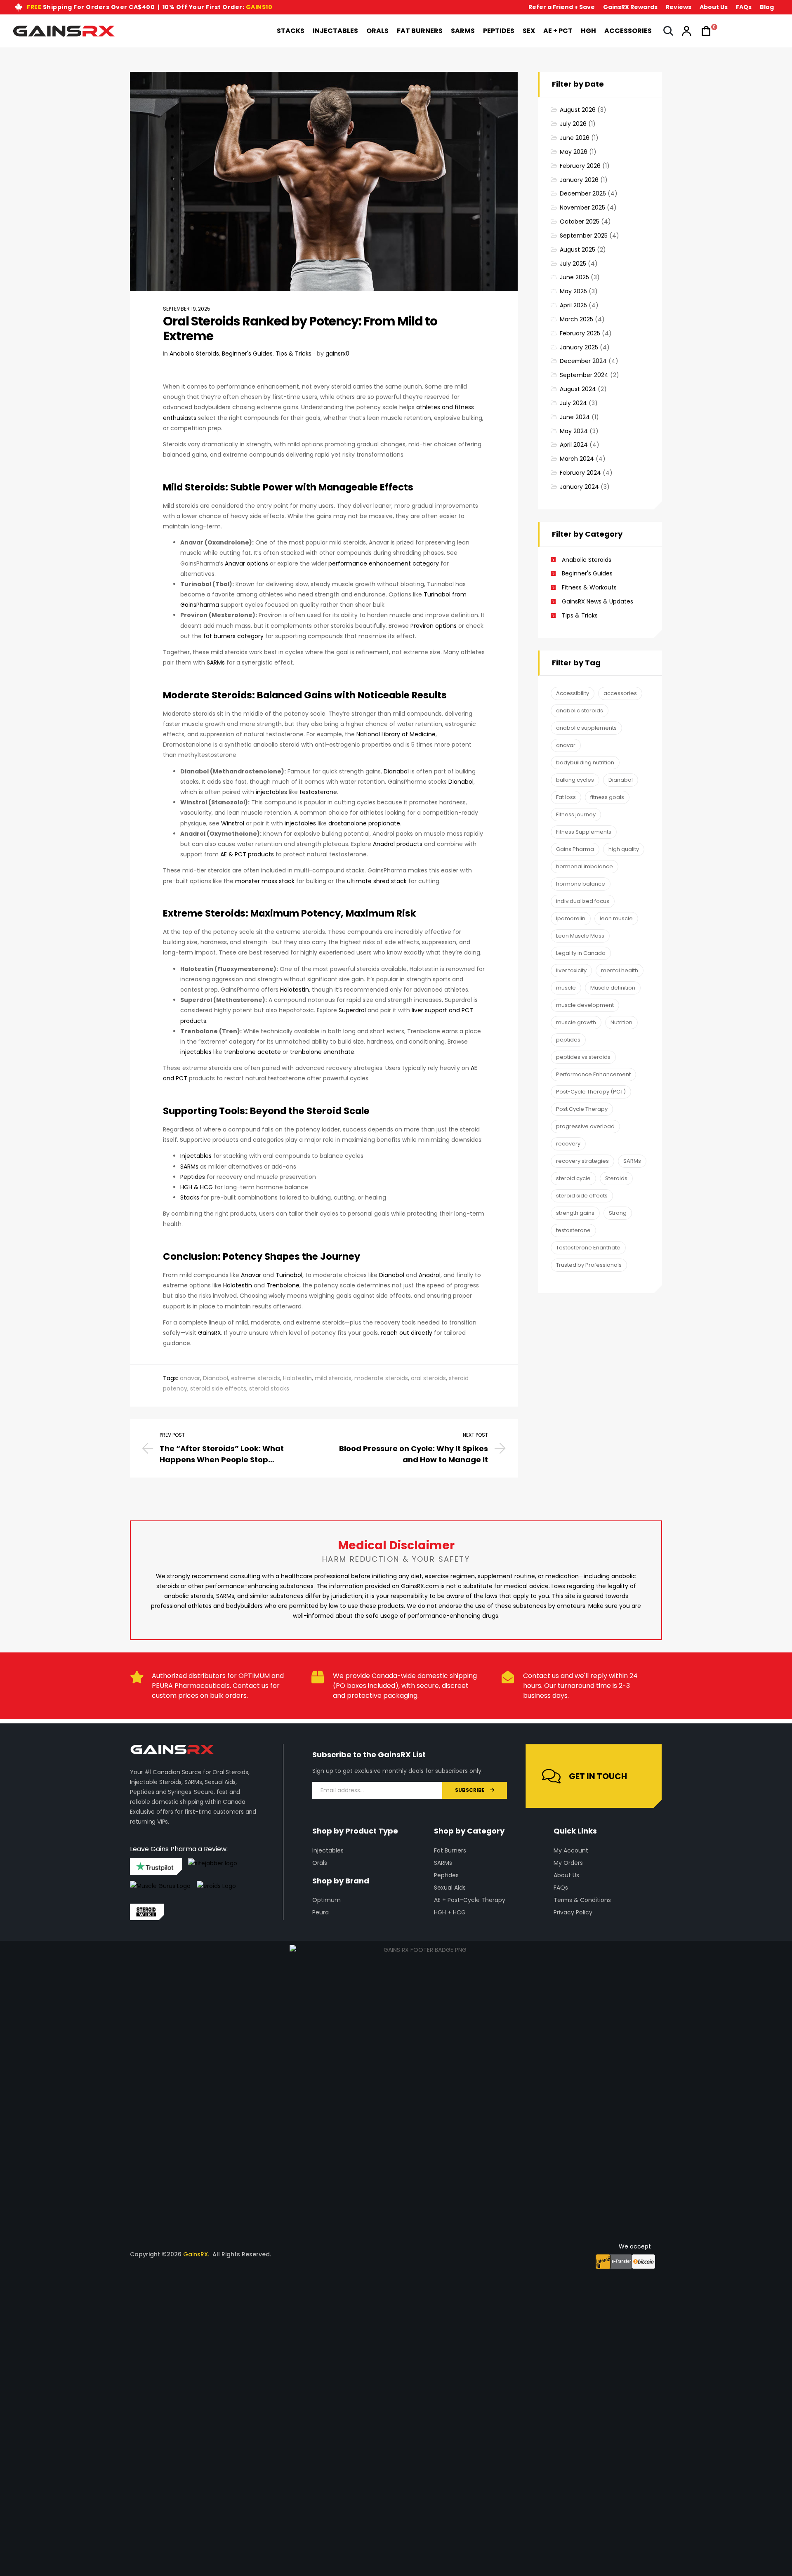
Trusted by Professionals (589, 1265)
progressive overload (585, 1126)
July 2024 (573, 403)
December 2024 (583, 361)
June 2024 (575, 417)
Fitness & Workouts (589, 587)
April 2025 (573, 305)
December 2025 (583, 193)
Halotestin (294, 990)
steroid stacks (269, 1388)
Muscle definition (613, 988)
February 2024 (580, 473)
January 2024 (579, 487)
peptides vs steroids (583, 1057)
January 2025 (579, 347)
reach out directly (407, 1333)
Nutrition (621, 1022)
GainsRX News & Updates (598, 601)
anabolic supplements (586, 728)
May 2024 (574, 431)
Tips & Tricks (293, 354)
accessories (620, 693)
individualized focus (583, 901)
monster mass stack (264, 881)
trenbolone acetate (252, 1052)
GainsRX (209, 1333)
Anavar (250, 1275)
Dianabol (396, 771)
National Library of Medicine (396, 734)
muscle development (585, 1005)
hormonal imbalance (585, 866)
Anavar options (246, 563)
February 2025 (580, 333)
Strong (618, 1213)
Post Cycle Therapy (582, 1109)
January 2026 (579, 180)
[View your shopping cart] (704, 31)
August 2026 (578, 110)
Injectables (196, 1156)
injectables (271, 792)
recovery (568, 1144)
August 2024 (578, 389)
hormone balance (581, 884)
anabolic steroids (580, 711)
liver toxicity (571, 970)
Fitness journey (576, 814)
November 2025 (582, 207)
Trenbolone (282, 1285)
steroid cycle (573, 1178)
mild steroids (333, 1378)
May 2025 (573, 291)
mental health (620, 970)
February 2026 (580, 166)
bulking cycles (575, 780)
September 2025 (584, 236)
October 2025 (580, 222)
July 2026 (573, 124)
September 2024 (584, 375)
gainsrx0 (337, 354)
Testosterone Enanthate (588, 1248)
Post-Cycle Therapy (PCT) (591, 1092)
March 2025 (576, 319)
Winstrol (232, 823)
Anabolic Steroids (194, 354)
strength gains (575, 1213)
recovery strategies (582, 1161)
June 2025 (574, 277)
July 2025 (573, 264)
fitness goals (607, 797)
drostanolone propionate (363, 823)
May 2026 (574, 152)
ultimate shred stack (376, 881)
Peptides (193, 1177)
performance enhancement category (383, 563)
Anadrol (429, 1275)
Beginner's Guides (247, 354)
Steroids (616, 1178)
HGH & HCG (197, 1187)
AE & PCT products (247, 854)
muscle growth (576, 1022)
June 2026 (575, 138)
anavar (190, 1378)
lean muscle (616, 918)
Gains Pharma (575, 849)
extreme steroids (256, 1378)
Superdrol (351, 1010)
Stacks (190, 1197)
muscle (566, 988)
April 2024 (574, 445)
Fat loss (566, 797)
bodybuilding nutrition (585, 762)
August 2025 (577, 250)
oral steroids (428, 1378)
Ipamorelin (571, 918)
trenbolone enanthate (321, 1052)
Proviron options (433, 626)
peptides (568, 1040)
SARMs (216, 662)
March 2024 (577, 459)
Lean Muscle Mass (580, 936)
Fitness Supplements (584, 832)
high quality (624, 849)
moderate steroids (381, 1378)
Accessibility (573, 693)
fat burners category (233, 636)
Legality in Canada (581, 953)
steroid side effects (218, 1388)
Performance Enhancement (593, 1074)
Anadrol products (397, 844)
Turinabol (288, 1275)
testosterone (318, 792)
